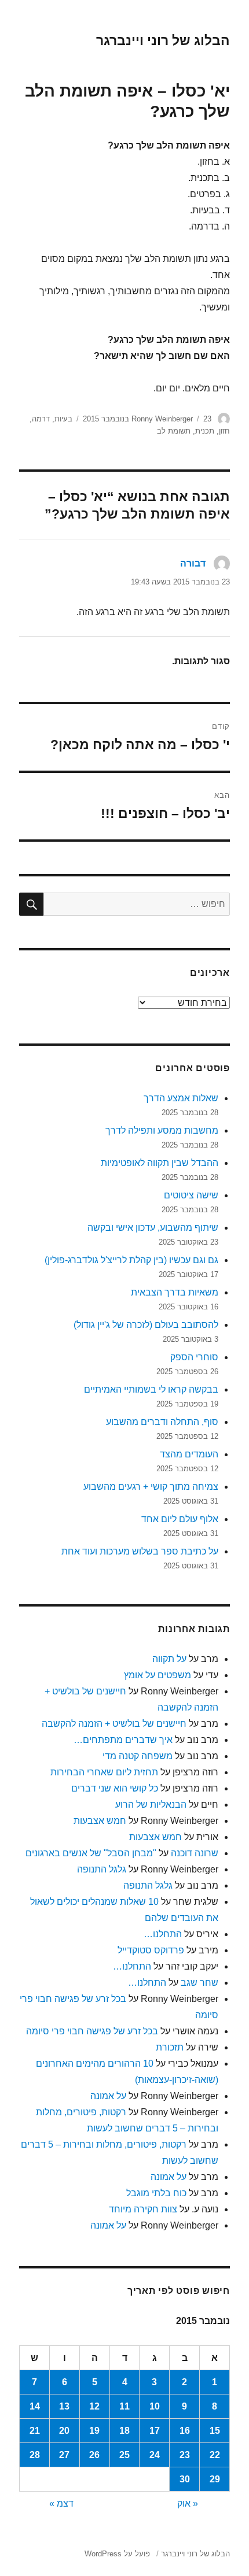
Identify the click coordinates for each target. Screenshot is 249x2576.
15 (215, 2431)
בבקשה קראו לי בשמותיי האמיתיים (151, 1389)
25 (124, 2455)
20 (64, 2431)
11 (124, 2406)
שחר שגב (199, 1983)
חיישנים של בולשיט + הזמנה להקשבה (114, 1724)
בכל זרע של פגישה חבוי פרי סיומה (92, 2031)
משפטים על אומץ (158, 1675)
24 (155, 2455)
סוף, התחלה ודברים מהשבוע (162, 1422)
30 (185, 2479)
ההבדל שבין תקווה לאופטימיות (160, 1163)
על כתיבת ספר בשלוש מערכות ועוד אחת (140, 1551)
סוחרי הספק (194, 1357)
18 (124, 2431)
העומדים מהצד (189, 1454)
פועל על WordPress (117, 2554)
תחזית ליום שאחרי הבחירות (104, 1772)
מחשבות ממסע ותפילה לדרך (162, 1130)
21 (35, 2431)
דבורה (193, 563)
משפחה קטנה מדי (138, 1756)
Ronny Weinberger (162, 419)
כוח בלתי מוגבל (156, 2193)
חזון (224, 431)
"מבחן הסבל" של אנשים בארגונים (91, 1853)
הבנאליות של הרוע (151, 1805)
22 (215, 2455)
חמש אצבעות (100, 1821)
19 (94, 2431)
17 (155, 2431)
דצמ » (61, 2503)
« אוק (188, 2503)
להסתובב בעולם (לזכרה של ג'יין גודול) (146, 1325)
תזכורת (170, 2047)
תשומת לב (174, 431)
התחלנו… (163, 1934)
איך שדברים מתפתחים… (123, 1740)
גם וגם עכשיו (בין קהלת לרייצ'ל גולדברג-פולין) (131, 1260)
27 (64, 2455)
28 (35, 2455)
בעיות (63, 419)
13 (64, 2406)
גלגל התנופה (102, 1869)
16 (185, 2431)
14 (35, 2406)
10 (155, 2406)
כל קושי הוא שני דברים (115, 1788)
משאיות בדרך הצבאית (175, 1292)
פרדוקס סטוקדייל (151, 1950)
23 (185, 2455)
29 (215, 2479)
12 (94, 2406)
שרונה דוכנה (195, 1853)
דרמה (41, 419)
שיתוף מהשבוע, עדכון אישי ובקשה (153, 1228)
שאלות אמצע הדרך (181, 1098)
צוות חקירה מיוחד (143, 2209)
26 (94, 2455)
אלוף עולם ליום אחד (180, 1519)
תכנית (205, 431)
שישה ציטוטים (191, 1195)
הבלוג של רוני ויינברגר (163, 40)
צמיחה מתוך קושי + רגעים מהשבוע (151, 1487)
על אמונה (108, 2096)
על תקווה (169, 1659)
